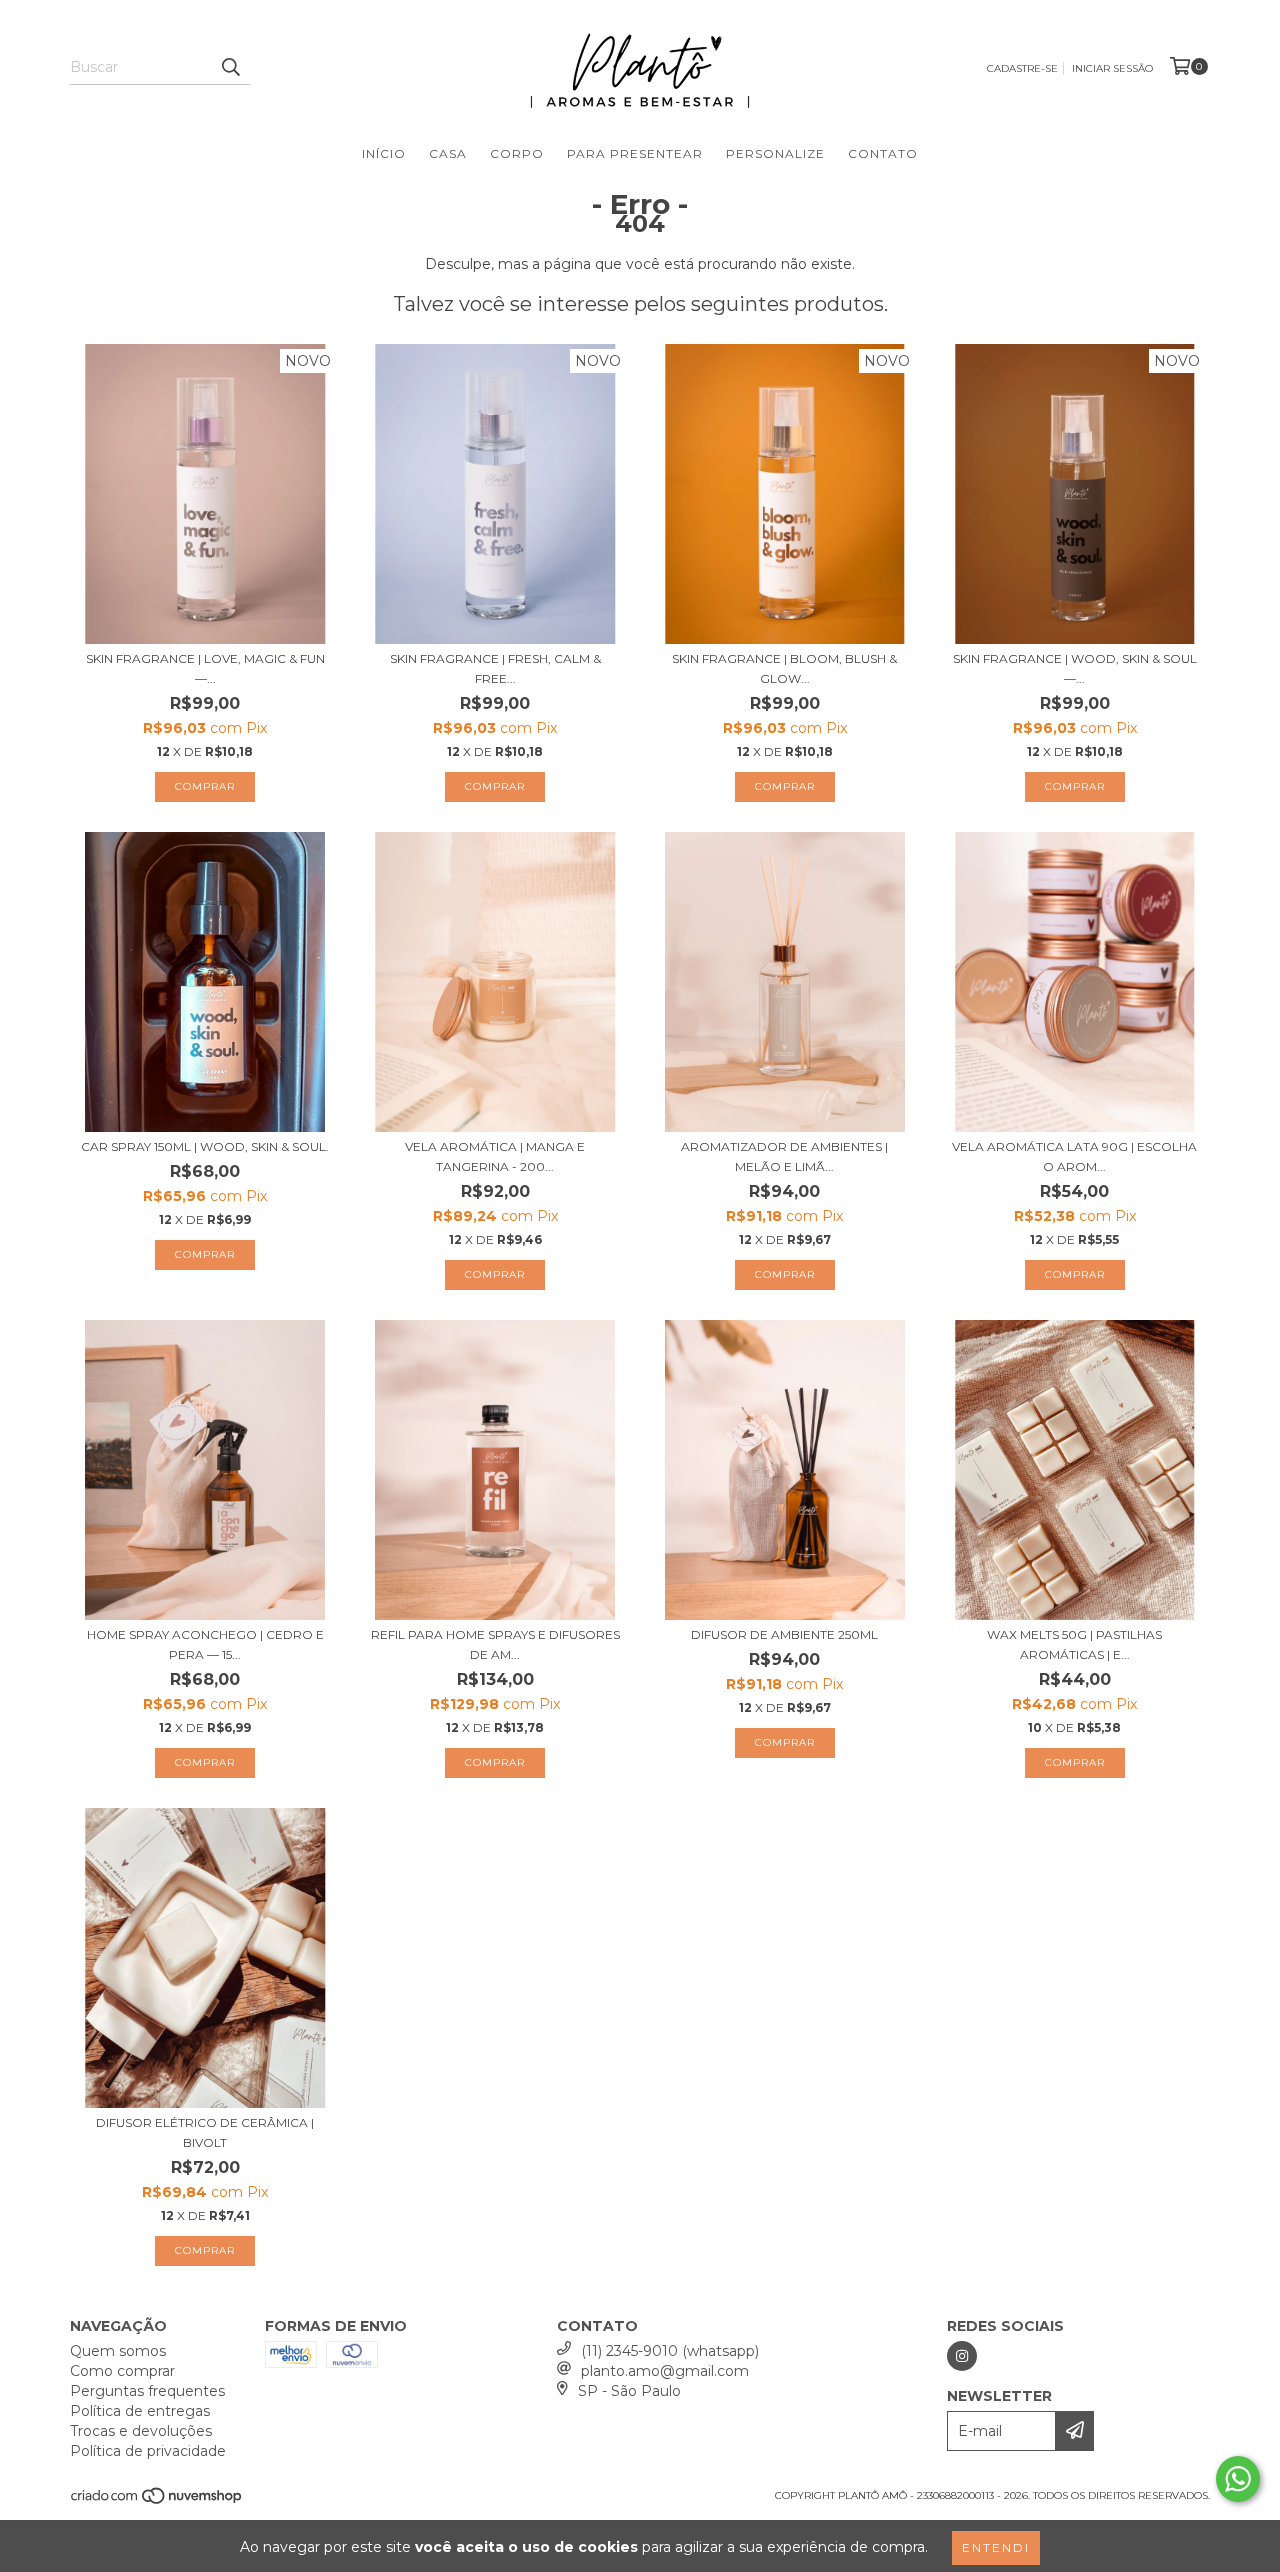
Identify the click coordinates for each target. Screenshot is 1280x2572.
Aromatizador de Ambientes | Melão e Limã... (784, 1156)
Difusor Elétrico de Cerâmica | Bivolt (205, 2132)
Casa (448, 153)
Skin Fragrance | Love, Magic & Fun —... (205, 668)
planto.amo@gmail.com (665, 2371)
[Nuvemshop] (157, 2501)
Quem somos (118, 2351)
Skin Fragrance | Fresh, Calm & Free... (495, 668)
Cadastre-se (1022, 68)
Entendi (996, 2547)
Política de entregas (140, 2411)
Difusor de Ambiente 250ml (784, 1634)
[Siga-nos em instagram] (962, 2356)
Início (384, 153)
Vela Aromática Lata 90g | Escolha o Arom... (1074, 1156)
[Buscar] (230, 67)
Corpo (517, 153)
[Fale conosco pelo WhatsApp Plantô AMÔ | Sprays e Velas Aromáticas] (1238, 2479)
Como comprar (122, 2371)
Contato (883, 153)
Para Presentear (635, 153)
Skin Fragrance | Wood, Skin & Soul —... (1075, 668)
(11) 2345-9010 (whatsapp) (670, 2351)
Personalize (775, 153)
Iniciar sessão (1112, 68)
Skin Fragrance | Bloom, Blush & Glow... (784, 668)
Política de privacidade (148, 2451)
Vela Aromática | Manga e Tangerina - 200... (495, 1156)
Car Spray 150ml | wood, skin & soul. (205, 1146)
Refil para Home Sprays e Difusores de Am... (495, 1644)
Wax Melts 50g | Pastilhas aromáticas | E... (1074, 1644)
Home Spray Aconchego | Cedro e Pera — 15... (205, 1644)
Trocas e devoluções (141, 2431)
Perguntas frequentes (147, 2391)
